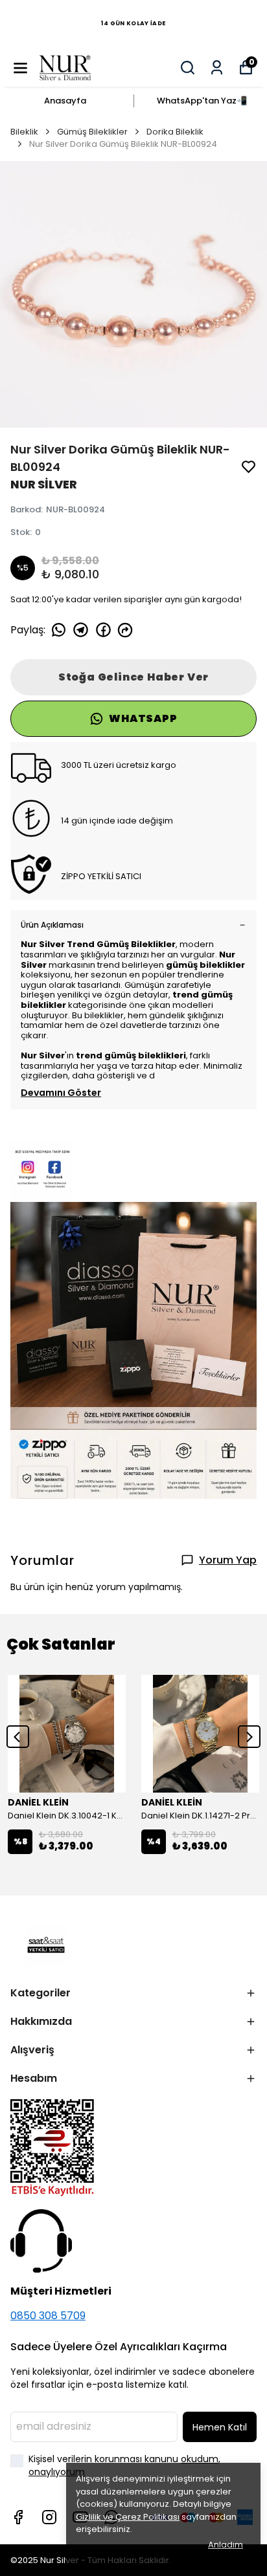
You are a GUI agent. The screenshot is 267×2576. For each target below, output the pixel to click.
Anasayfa (65, 101)
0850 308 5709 (48, 2316)
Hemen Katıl (220, 2427)
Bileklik (24, 132)
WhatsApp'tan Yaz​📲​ (202, 101)
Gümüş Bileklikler (92, 132)
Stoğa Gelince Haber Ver (133, 677)
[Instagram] (49, 2517)
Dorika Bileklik (175, 132)
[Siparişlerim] (217, 68)
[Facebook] (18, 2517)
